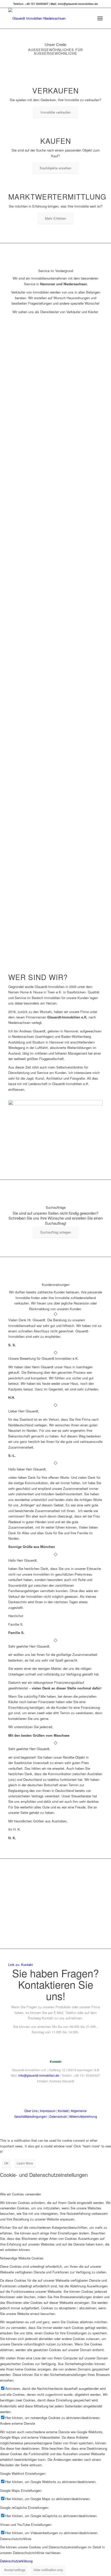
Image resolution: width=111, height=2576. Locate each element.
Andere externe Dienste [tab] (18, 2423)
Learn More (25, 2163)
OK (6, 2163)
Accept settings (15, 2570)
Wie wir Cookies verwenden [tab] (21, 2194)
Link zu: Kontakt (21, 1965)
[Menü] (100, 18)
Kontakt (63, 2111)
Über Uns (31, 2111)
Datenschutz (58, 2116)
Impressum (48, 2111)
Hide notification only (48, 2570)
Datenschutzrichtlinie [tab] (16, 2539)
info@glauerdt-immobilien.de (39, 2075)
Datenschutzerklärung (16, 2561)
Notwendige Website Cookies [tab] (22, 2258)
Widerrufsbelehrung (83, 2116)
